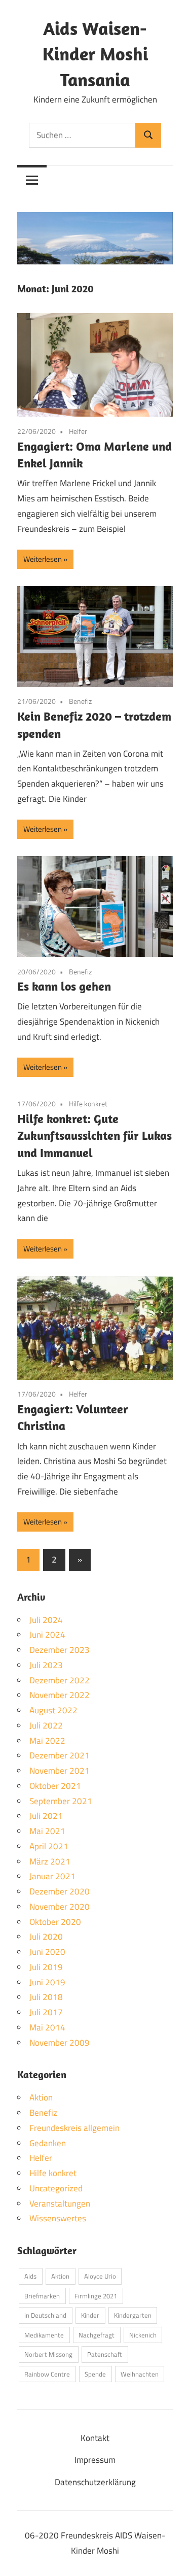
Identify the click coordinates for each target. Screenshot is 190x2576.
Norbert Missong (48, 2354)
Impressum (95, 2460)
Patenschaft (105, 2354)
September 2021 (61, 1801)
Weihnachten (140, 2374)
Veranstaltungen (60, 2204)
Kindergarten (133, 2315)
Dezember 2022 (60, 1680)
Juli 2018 (46, 1997)
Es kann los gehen (64, 986)
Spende (95, 2374)
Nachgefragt (97, 2335)
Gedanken (48, 2143)
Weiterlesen (43, 559)
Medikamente (44, 2335)
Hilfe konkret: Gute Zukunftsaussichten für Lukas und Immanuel (94, 1136)
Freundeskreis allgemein (74, 2128)
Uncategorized (56, 2188)
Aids (30, 2276)
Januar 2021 (52, 1876)
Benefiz (80, 701)
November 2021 (60, 1771)
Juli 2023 (46, 1665)
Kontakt (95, 2438)
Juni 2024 (47, 1635)
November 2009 (60, 2043)
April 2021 (49, 1846)
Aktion (41, 2097)
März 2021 (50, 1861)
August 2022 (53, 1710)
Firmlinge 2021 (96, 2296)
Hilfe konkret (88, 1104)
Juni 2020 (47, 1952)
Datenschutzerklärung (95, 2482)
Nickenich (143, 2335)
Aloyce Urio (100, 2276)
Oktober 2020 (55, 1922)
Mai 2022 (47, 1741)
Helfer (78, 431)
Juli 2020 (46, 1937)
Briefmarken (42, 2296)
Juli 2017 (46, 2012)
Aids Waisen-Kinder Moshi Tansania (95, 54)
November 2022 (60, 1695)
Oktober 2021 (55, 1786)
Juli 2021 (46, 1816)
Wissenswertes (58, 2218)
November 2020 (60, 1907)
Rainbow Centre (47, 2374)
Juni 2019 (47, 1982)
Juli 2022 (46, 1725)
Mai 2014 (47, 2027)
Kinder (90, 2315)
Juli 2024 (46, 1620)
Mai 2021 (47, 1831)
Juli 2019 (46, 1967)
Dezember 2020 (60, 1891)
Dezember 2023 (60, 1650)
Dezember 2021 (60, 1755)
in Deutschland (45, 2315)
